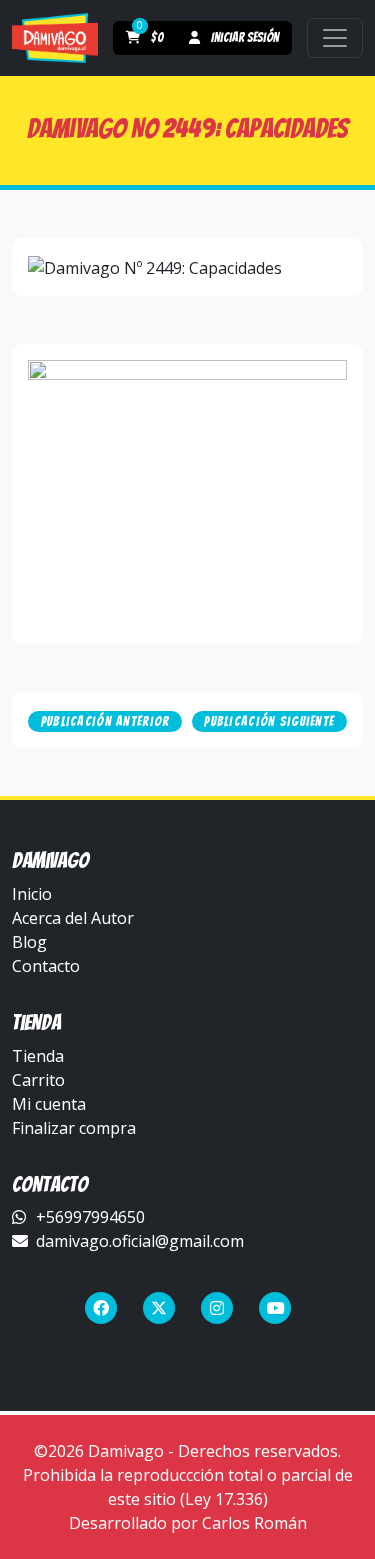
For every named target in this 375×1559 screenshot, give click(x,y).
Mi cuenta (49, 1104)
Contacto (46, 966)
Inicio (32, 894)
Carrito (38, 1080)
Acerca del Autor (73, 918)
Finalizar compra (74, 1128)
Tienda (38, 1056)
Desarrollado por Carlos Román (188, 1523)
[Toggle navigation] (335, 38)
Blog (29, 942)
